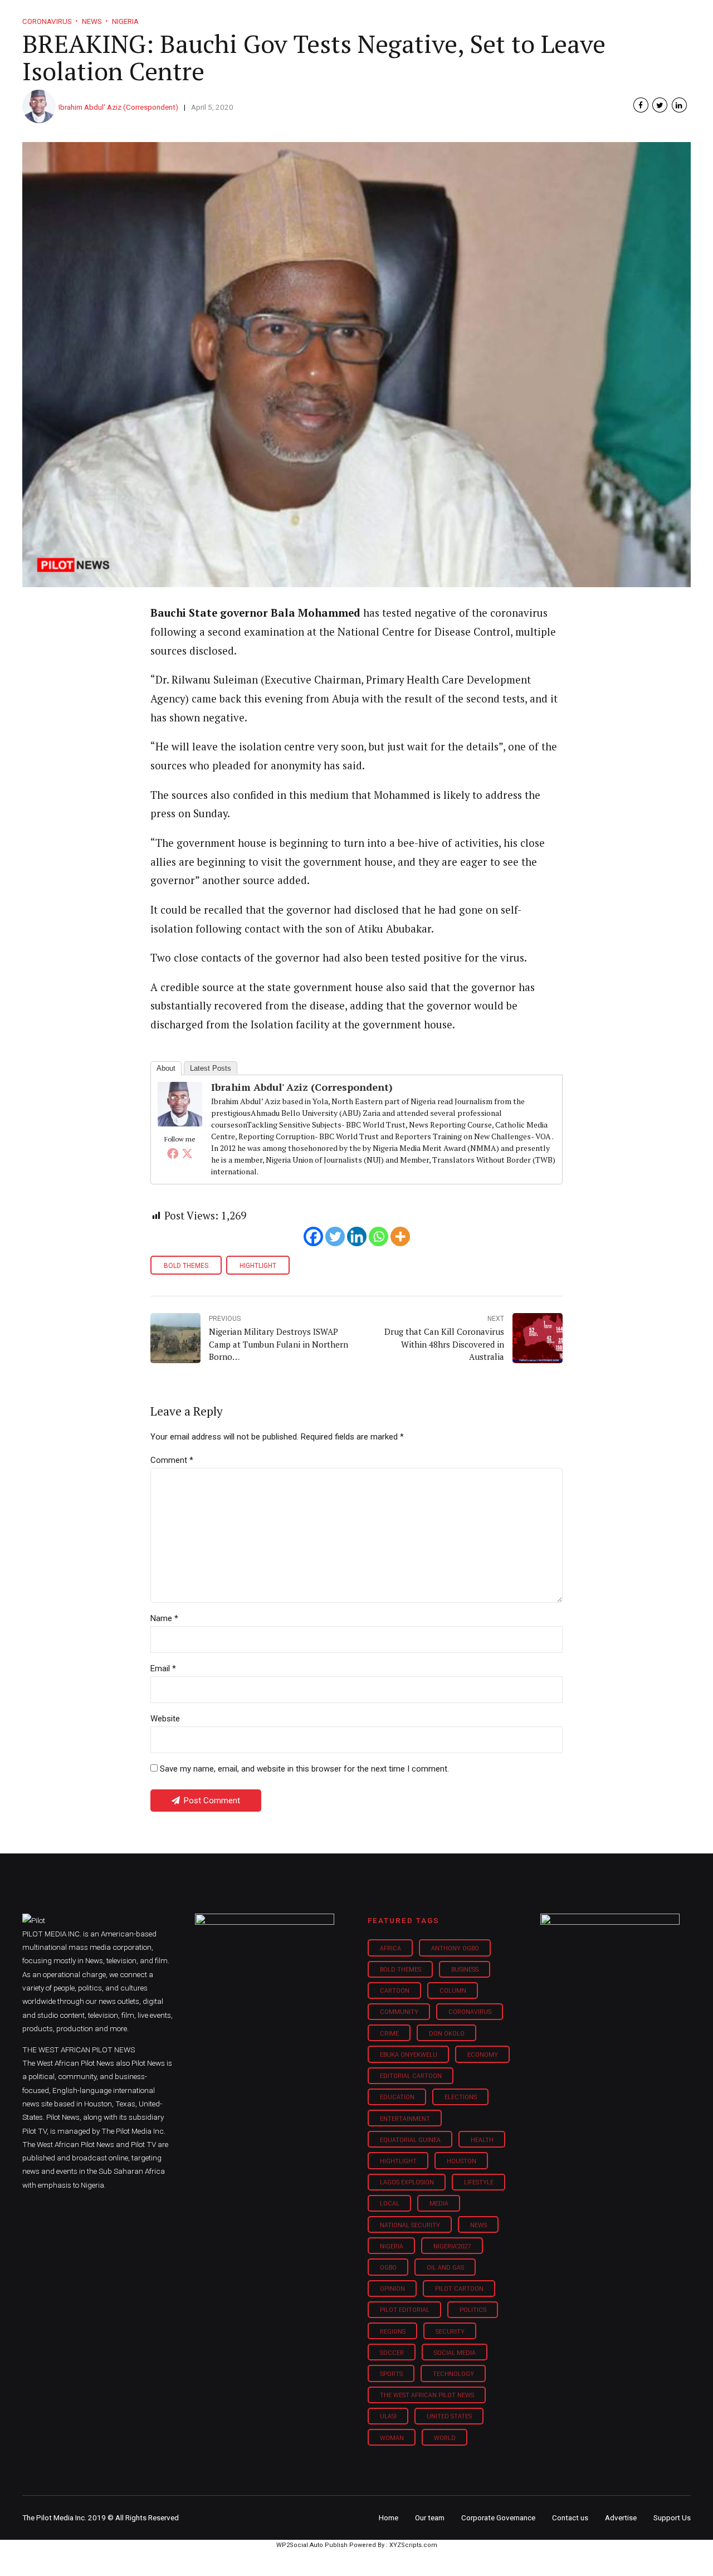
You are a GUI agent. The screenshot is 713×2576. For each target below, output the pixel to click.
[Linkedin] (357, 1236)
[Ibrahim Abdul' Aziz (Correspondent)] (180, 1123)
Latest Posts (211, 1068)
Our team (430, 2518)
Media (439, 2204)
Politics (473, 2310)
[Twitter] (187, 1153)
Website (165, 1719)
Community (399, 2012)
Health (482, 2140)
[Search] (683, 7)
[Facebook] (173, 1153)
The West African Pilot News (427, 2395)
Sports (391, 2374)
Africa (390, 1948)
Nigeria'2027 (452, 2246)
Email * (163, 1668)
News (478, 2225)
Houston (462, 2161)
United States (449, 2416)
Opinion (450, 17)
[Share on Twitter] (660, 105)
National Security (410, 2225)
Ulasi (388, 2416)
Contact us (570, 2518)
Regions (393, 2332)
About (166, 1068)
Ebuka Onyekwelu (409, 2055)
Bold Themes (186, 1266)
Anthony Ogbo (455, 1948)
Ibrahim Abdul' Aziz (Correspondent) (118, 107)
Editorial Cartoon (411, 2076)
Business (333, 17)
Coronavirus (470, 2012)
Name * (164, 1618)
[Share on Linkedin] (679, 105)
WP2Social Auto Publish (312, 2545)
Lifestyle (393, 17)
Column (453, 1991)
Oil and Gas (445, 2268)
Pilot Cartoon (459, 2289)
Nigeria (392, 2246)
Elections (461, 2097)
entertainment (405, 2119)
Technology (453, 2374)
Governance (514, 17)
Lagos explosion (407, 2182)
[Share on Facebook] (641, 105)
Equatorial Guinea (410, 2140)
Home (277, 17)
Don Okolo (447, 2034)
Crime (389, 2034)
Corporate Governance (498, 2518)
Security (450, 2332)
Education (397, 2097)
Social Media (455, 2353)
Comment (172, 1460)
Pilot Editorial (405, 2310)
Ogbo (388, 2268)
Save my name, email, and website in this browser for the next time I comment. (304, 1769)
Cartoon (395, 1991)
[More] (400, 1236)
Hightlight (258, 1266)
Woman (392, 2438)
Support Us (631, 17)
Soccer (392, 2353)
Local (390, 2204)
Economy (483, 2055)
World (445, 2438)
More (573, 17)
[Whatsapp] (379, 1236)
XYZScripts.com (413, 2545)
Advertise (621, 2518)
